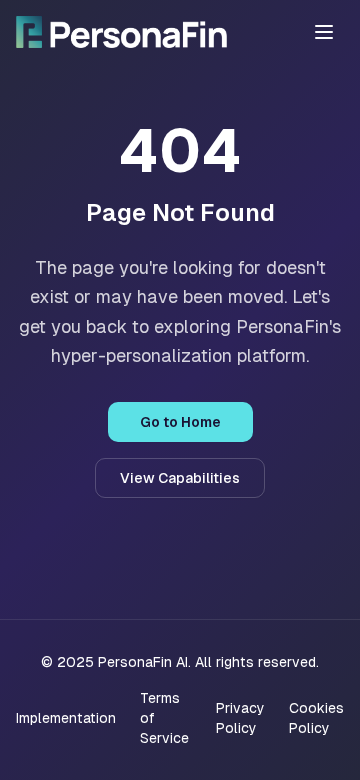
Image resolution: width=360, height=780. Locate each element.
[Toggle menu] (324, 32)
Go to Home (180, 422)
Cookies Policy (316, 718)
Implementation (66, 718)
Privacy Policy (240, 718)
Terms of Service (164, 718)
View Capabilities (180, 478)
